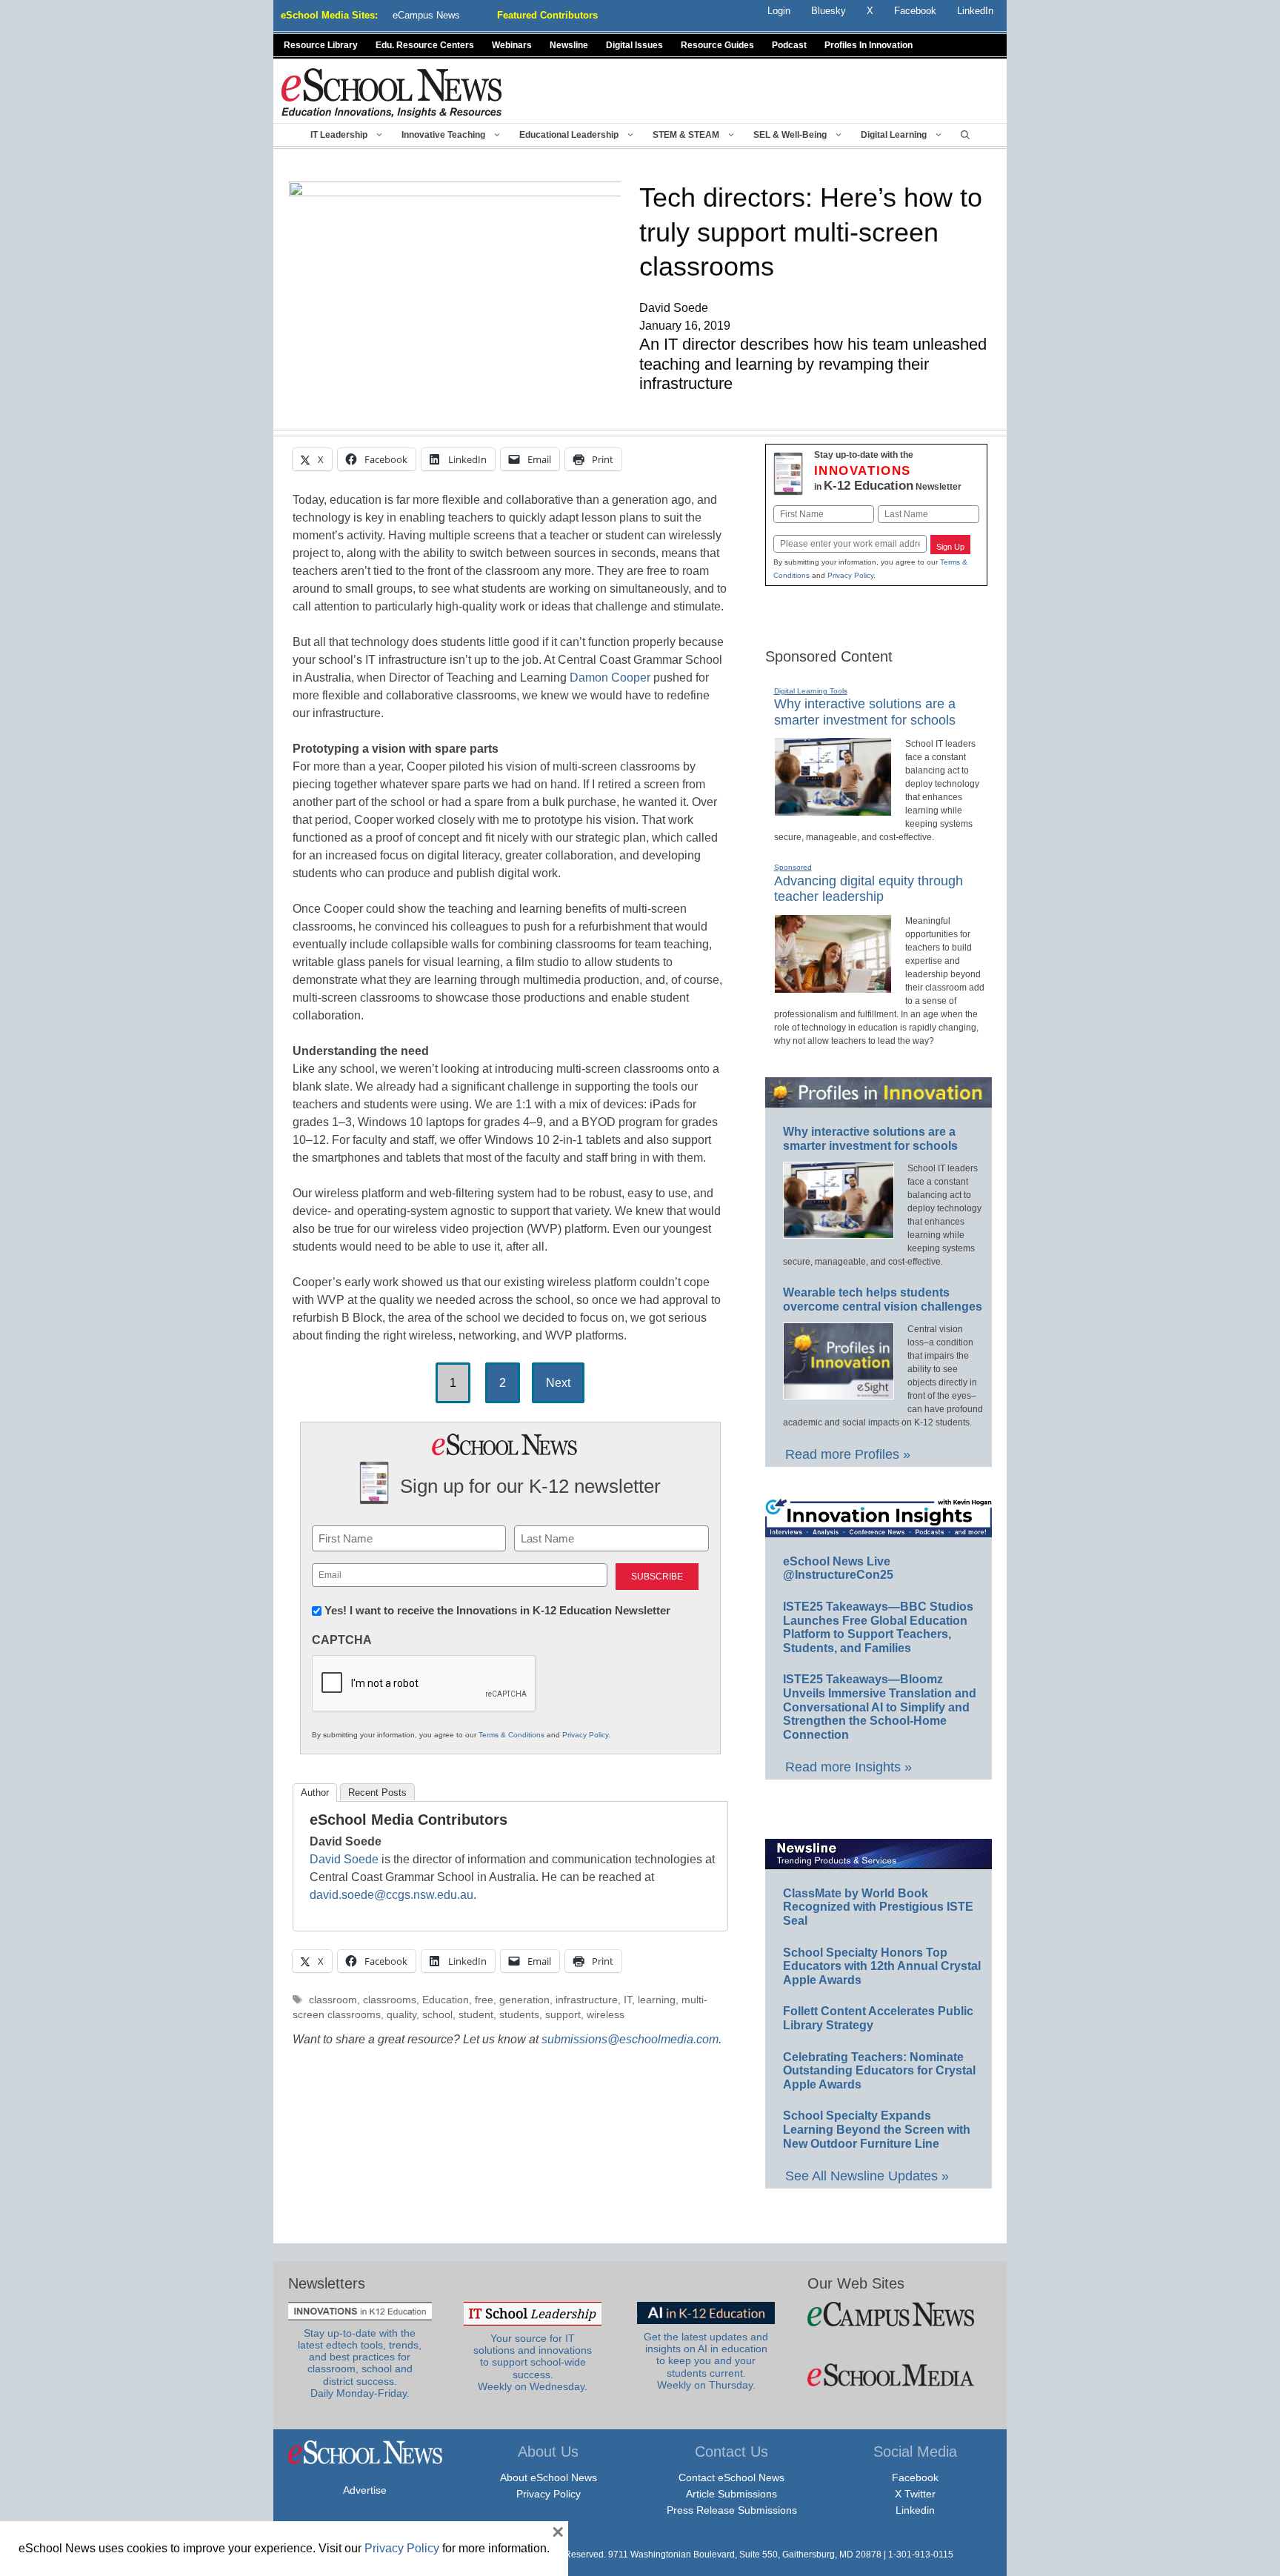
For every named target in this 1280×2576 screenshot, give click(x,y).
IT (628, 2000)
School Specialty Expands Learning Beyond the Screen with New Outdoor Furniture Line (877, 2129)
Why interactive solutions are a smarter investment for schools (865, 712)
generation (524, 2000)
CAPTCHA (342, 1640)
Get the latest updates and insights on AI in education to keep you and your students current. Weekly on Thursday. (706, 2361)
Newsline (569, 45)
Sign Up (950, 547)
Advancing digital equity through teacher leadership (869, 889)
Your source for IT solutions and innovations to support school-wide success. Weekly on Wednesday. (533, 2363)
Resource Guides (717, 45)
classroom (333, 2000)
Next (558, 1383)
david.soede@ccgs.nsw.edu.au (391, 1895)
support (563, 2015)
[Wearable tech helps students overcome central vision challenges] (839, 1393)
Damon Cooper (610, 678)
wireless (606, 2015)
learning (657, 2000)
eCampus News (426, 15)
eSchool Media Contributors (409, 1820)
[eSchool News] (392, 92)
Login (779, 11)
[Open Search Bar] (965, 135)
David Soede (344, 1859)
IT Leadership (339, 135)
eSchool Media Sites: (329, 15)
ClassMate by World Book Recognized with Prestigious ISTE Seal (878, 1907)
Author (315, 1793)
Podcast (789, 45)
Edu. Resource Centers (425, 45)
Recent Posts (377, 1793)
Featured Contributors (547, 15)
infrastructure (587, 2000)
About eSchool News (549, 2477)
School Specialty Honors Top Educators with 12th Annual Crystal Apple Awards (882, 1966)
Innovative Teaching (443, 135)
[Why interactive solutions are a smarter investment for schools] (833, 810)
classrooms (390, 2000)
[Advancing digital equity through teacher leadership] (833, 987)
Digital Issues (634, 45)
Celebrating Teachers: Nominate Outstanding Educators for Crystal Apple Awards (879, 2071)
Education (446, 2000)
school (437, 2015)
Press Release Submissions (732, 2510)
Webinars (512, 45)
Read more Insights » (849, 1767)
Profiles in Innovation (869, 45)
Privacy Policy (585, 1735)
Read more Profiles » (848, 1454)
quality (401, 2015)
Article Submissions (731, 2494)
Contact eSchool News (731, 2477)
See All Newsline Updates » (867, 2176)
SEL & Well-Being (790, 135)
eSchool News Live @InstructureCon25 (838, 1568)
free (484, 2000)
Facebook (915, 2477)
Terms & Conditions (511, 1735)
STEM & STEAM (686, 135)
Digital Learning (894, 135)
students (519, 2015)
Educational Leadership (569, 135)
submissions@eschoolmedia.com (630, 2039)
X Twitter (915, 2494)
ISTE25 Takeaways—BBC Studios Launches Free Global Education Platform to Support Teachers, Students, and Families (878, 1627)
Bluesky (829, 11)
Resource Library (321, 45)
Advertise (365, 2490)
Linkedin (915, 2510)
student (476, 2015)
